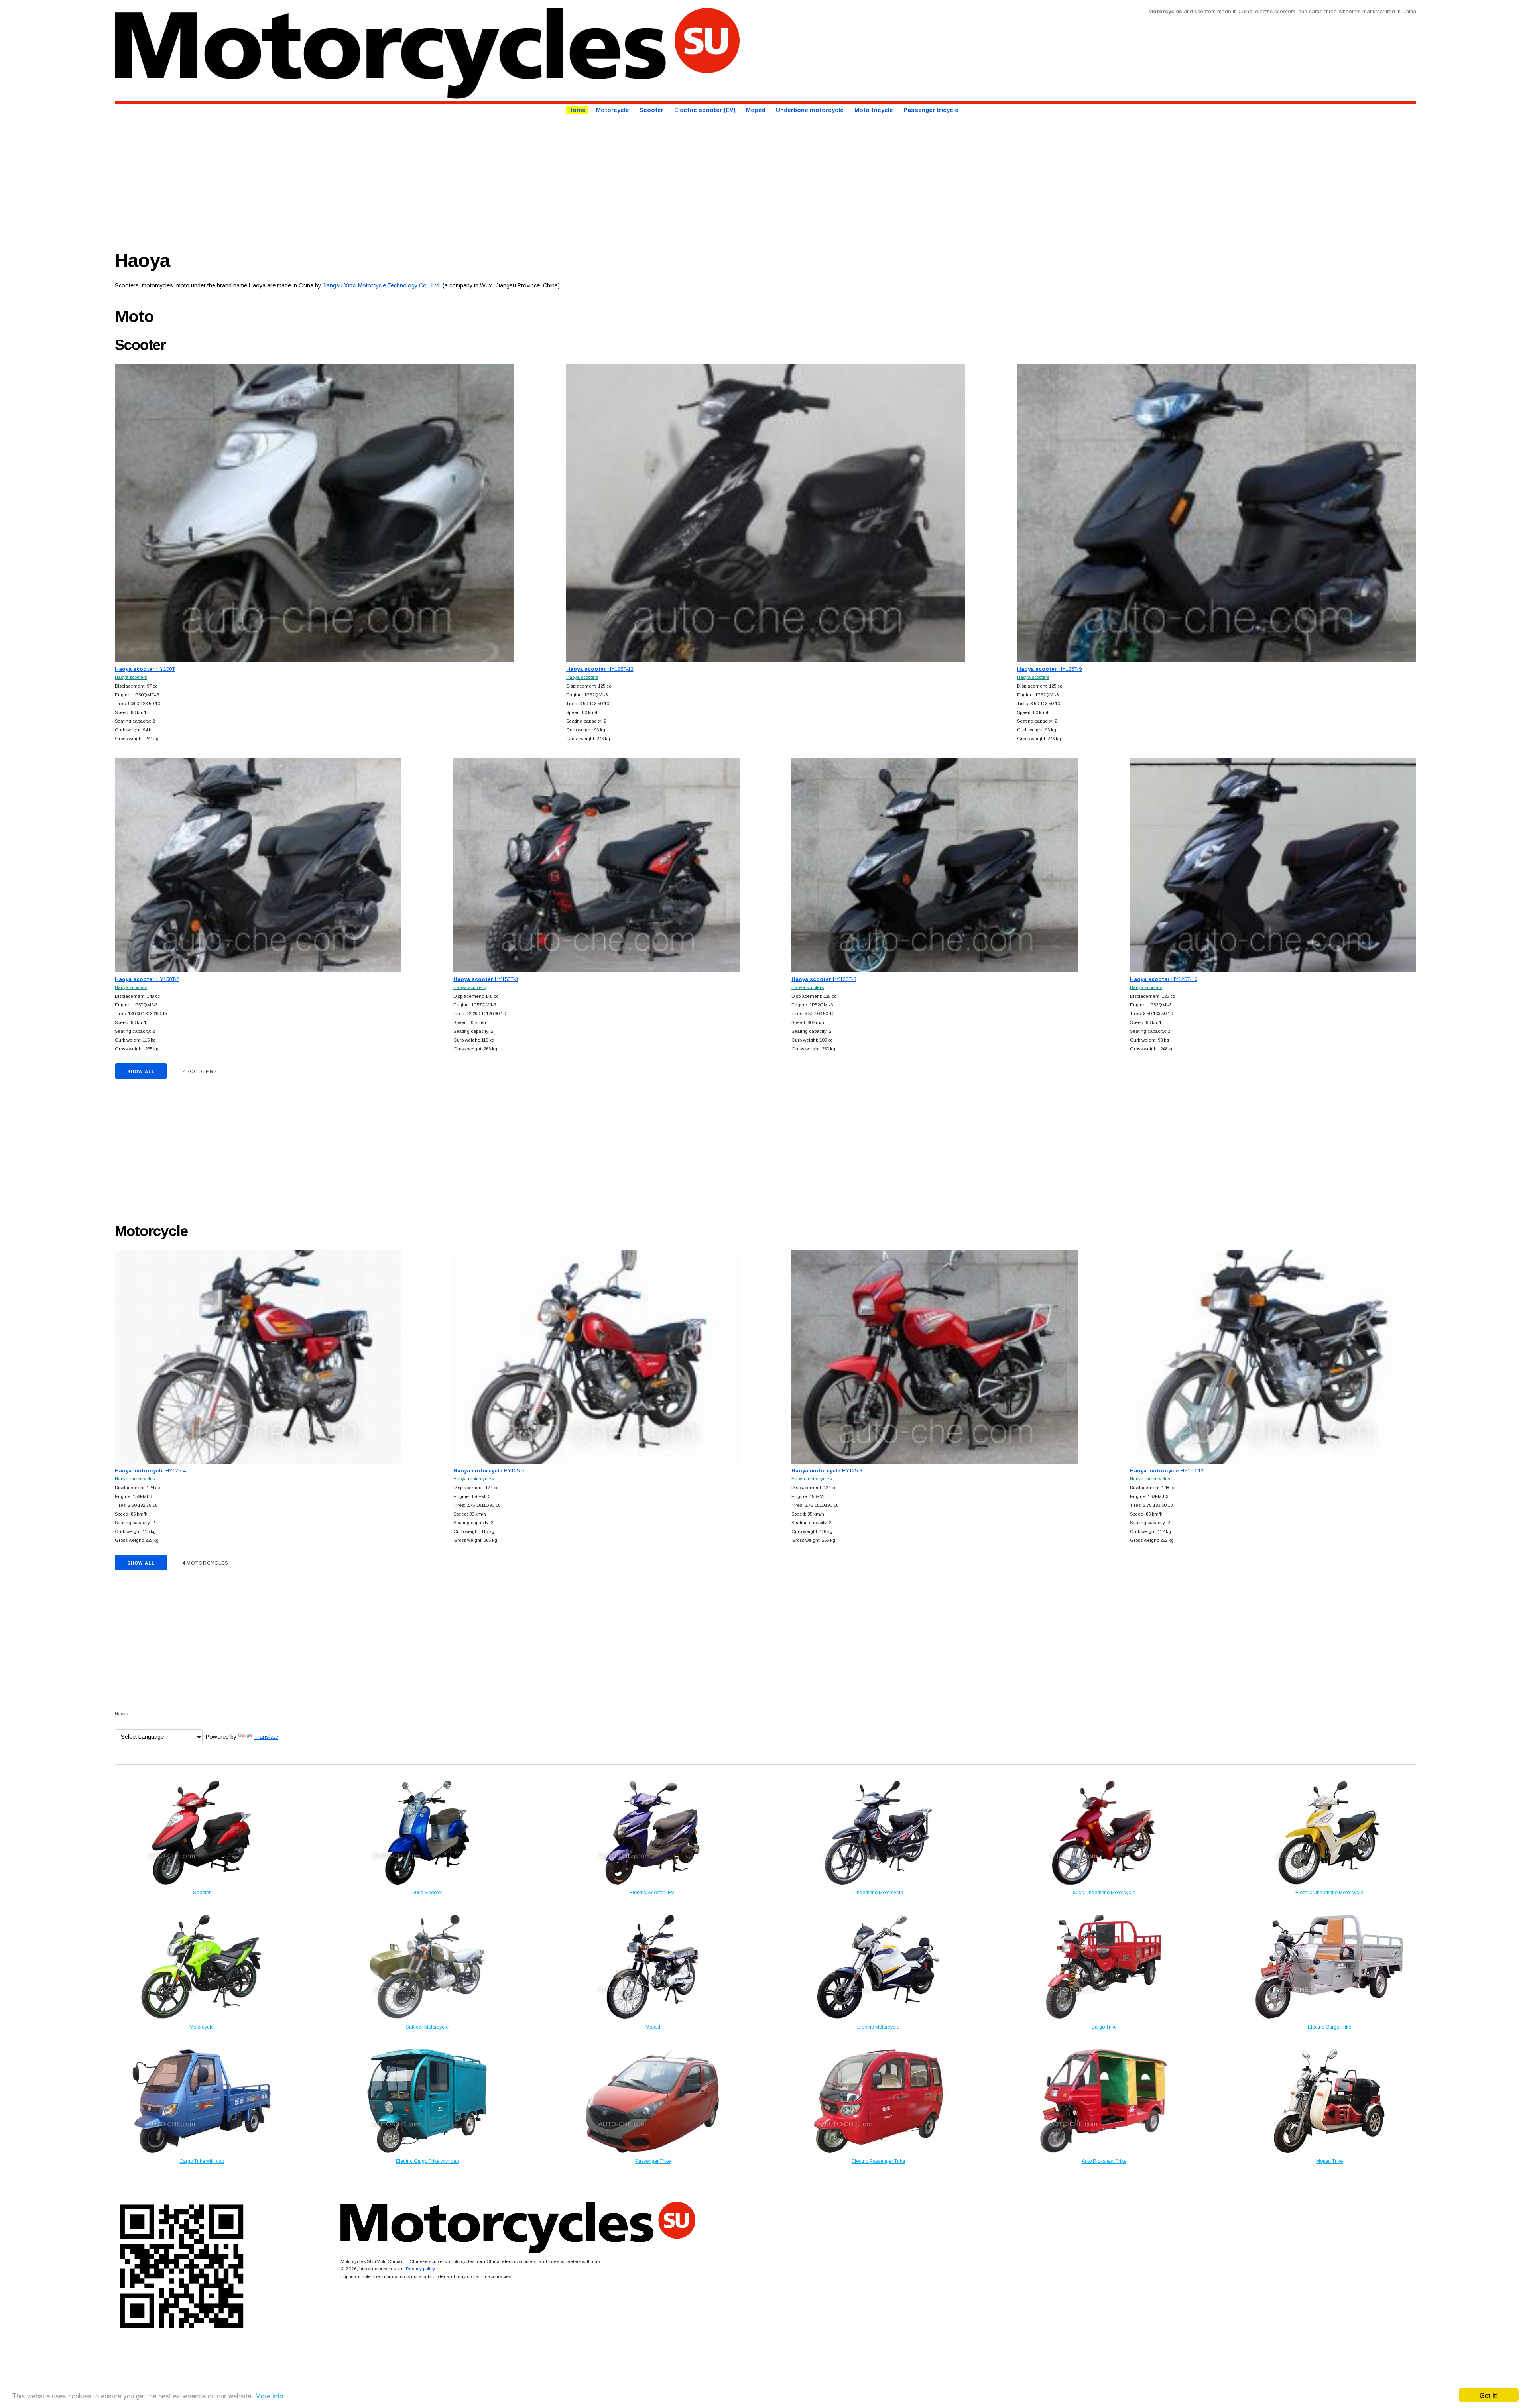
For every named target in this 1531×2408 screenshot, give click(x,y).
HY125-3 (827, 1471)
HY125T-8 (824, 979)
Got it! (1489, 2395)
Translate (266, 1737)
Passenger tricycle (931, 110)
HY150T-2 (147, 979)
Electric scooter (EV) (705, 110)
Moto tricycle (874, 110)
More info (269, 2395)
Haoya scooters (131, 677)
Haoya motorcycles (135, 1479)
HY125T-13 (600, 669)
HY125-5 (489, 1471)
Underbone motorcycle (810, 110)
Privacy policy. (421, 2269)
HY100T (145, 669)
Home (577, 110)
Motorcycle (613, 110)
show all (141, 1071)
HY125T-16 (1164, 979)
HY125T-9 (1049, 669)
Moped (756, 110)
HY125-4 (150, 1471)
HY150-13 (1167, 1471)
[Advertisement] (354, 180)
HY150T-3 (486, 979)
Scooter (651, 110)
